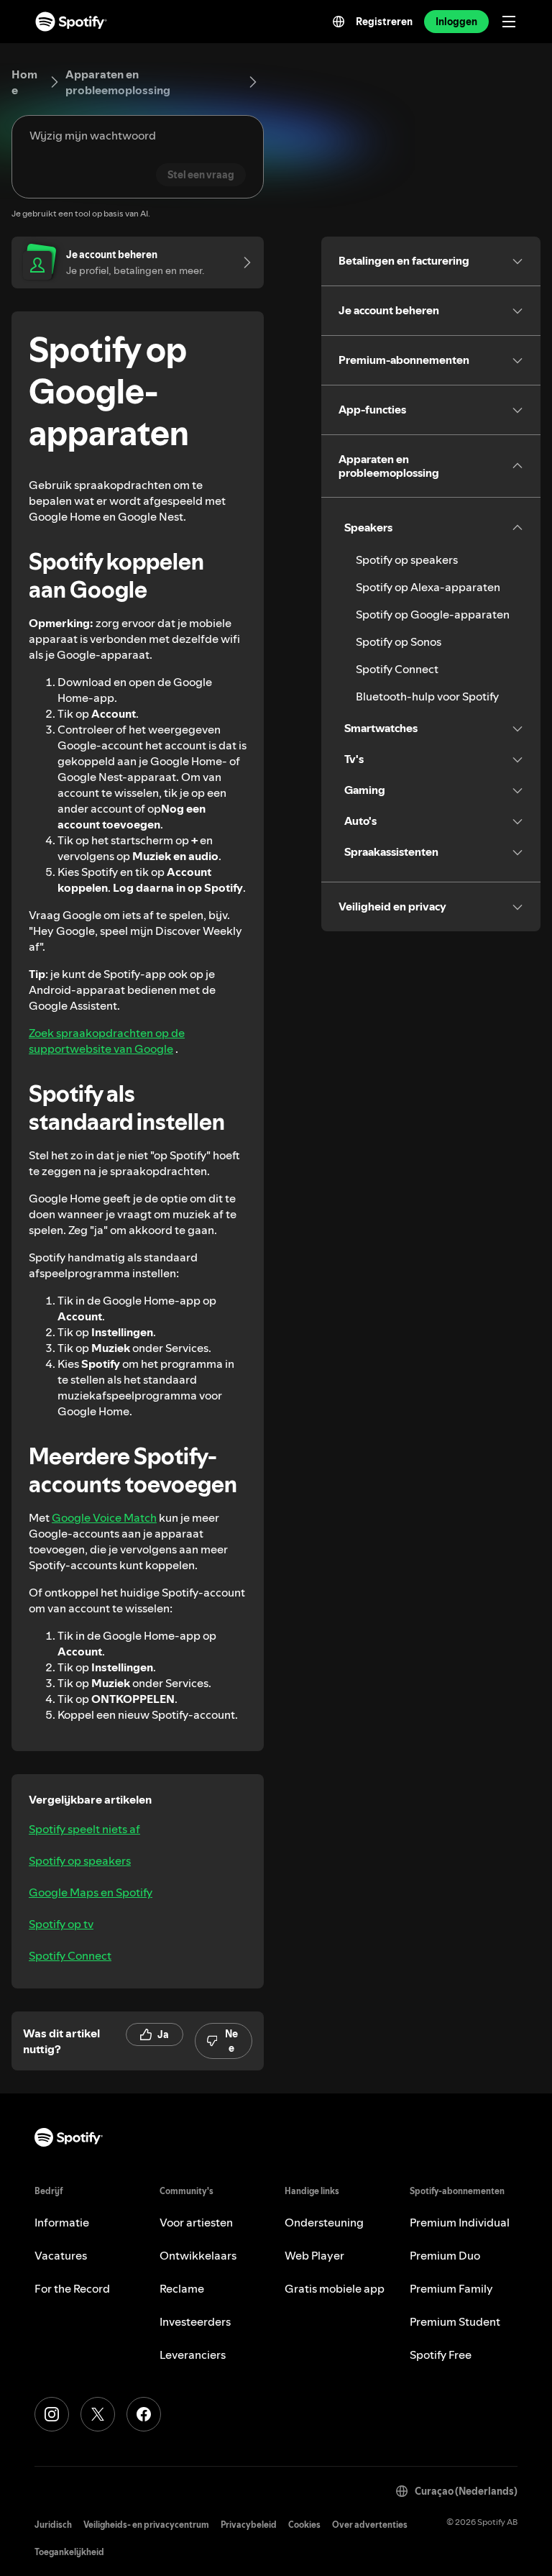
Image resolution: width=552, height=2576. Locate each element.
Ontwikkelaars (198, 2255)
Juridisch (53, 2525)
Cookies (304, 2525)
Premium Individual (460, 2222)
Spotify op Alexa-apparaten (428, 587)
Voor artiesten (196, 2222)
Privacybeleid (249, 2525)
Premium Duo (445, 2255)
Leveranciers (193, 2355)
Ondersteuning (324, 2222)
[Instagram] (52, 2414)
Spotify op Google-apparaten (433, 614)
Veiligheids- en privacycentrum (146, 2525)
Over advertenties (370, 2525)
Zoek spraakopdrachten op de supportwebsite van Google (107, 1041)
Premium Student (455, 2321)
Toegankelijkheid (69, 2552)
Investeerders (195, 2321)
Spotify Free (441, 2355)
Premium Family (451, 2288)
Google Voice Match (104, 1517)
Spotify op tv (61, 1924)
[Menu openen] (509, 22)
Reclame (182, 2288)
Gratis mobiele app (335, 2288)
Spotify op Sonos (399, 641)
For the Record (72, 2288)
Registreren (384, 22)
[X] (98, 2414)
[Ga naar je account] (242, 262)
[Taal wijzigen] (339, 22)
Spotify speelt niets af (84, 1829)
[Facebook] (144, 2414)
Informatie (62, 2222)
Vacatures (61, 2255)
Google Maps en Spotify (91, 1892)
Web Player (314, 2255)
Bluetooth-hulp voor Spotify (427, 696)
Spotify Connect (70, 1955)
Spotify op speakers (80, 1860)
